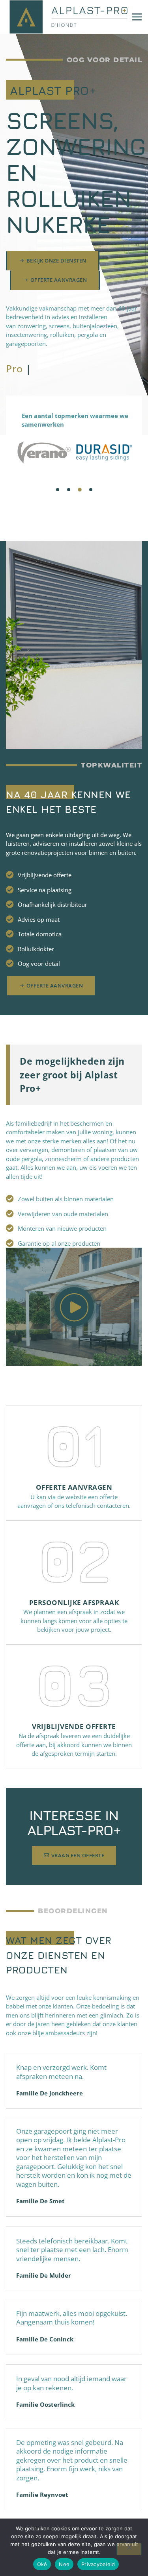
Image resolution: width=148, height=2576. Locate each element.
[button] (58, 490)
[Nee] (129, 2549)
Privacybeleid (98, 2564)
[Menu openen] (137, 17)
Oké (42, 2564)
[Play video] (74, 1307)
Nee (64, 2564)
